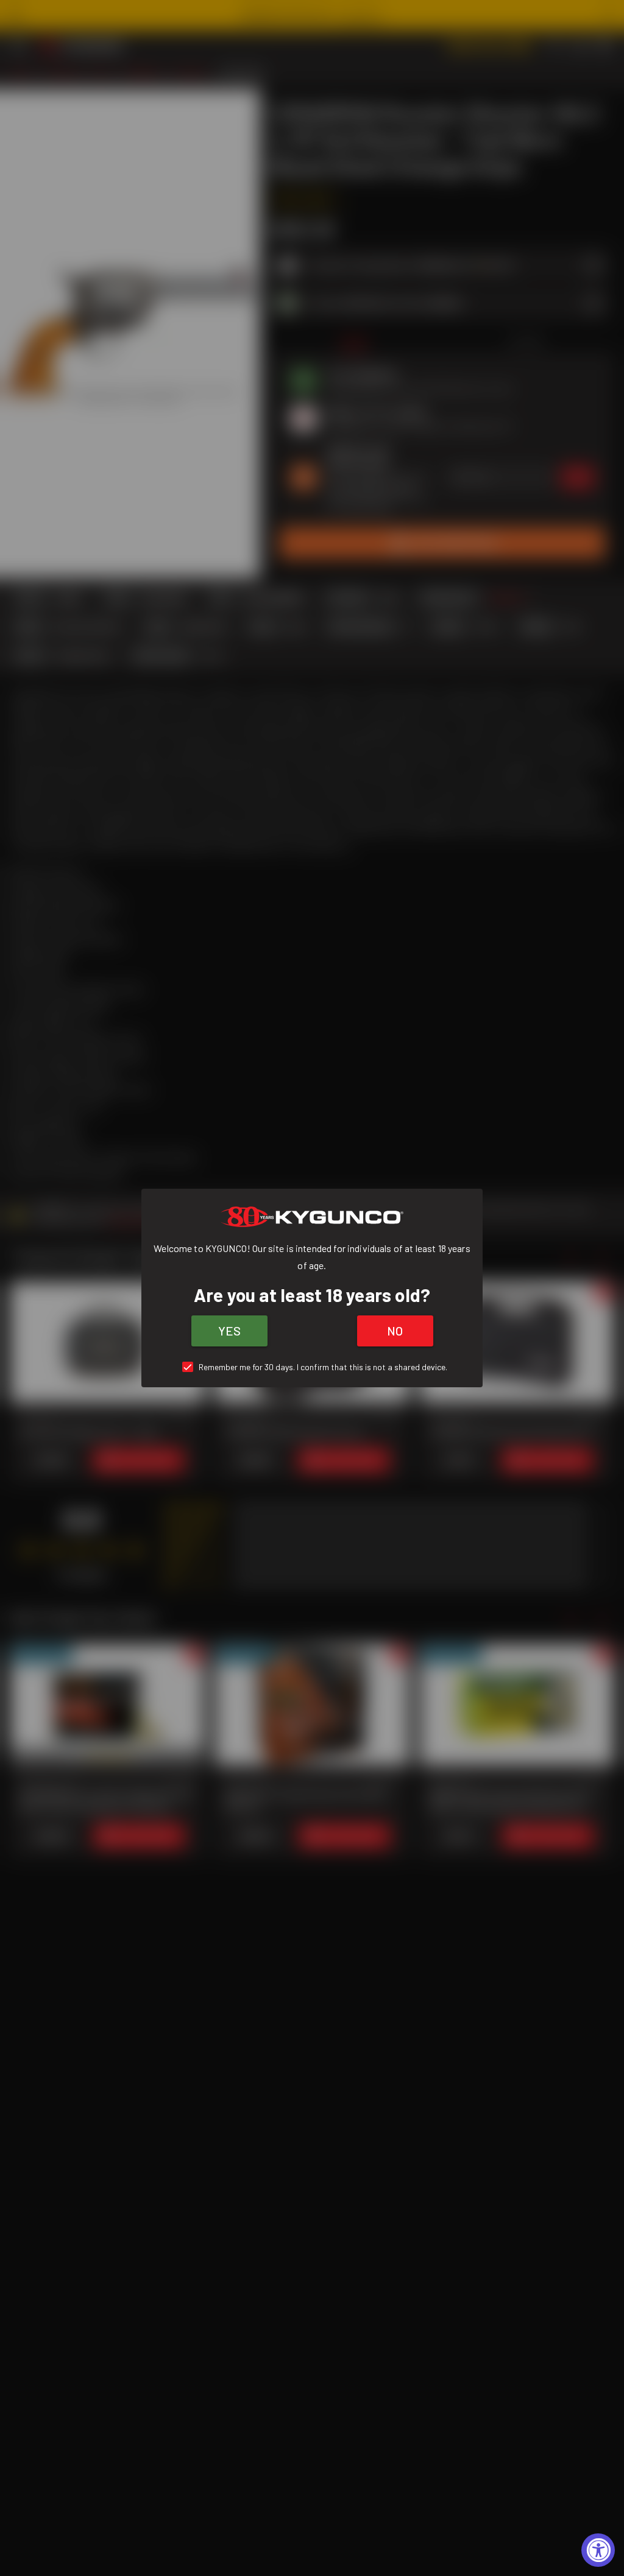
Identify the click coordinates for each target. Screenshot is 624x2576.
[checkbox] (312, 1367)
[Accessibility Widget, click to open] (598, 2550)
